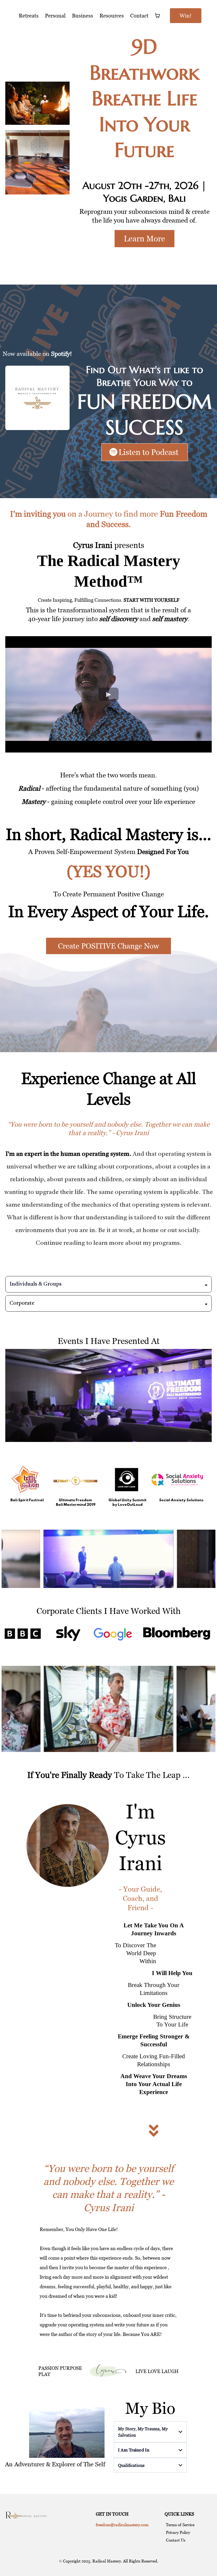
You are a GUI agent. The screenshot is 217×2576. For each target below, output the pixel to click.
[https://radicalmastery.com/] (26, 2514)
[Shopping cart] (157, 16)
